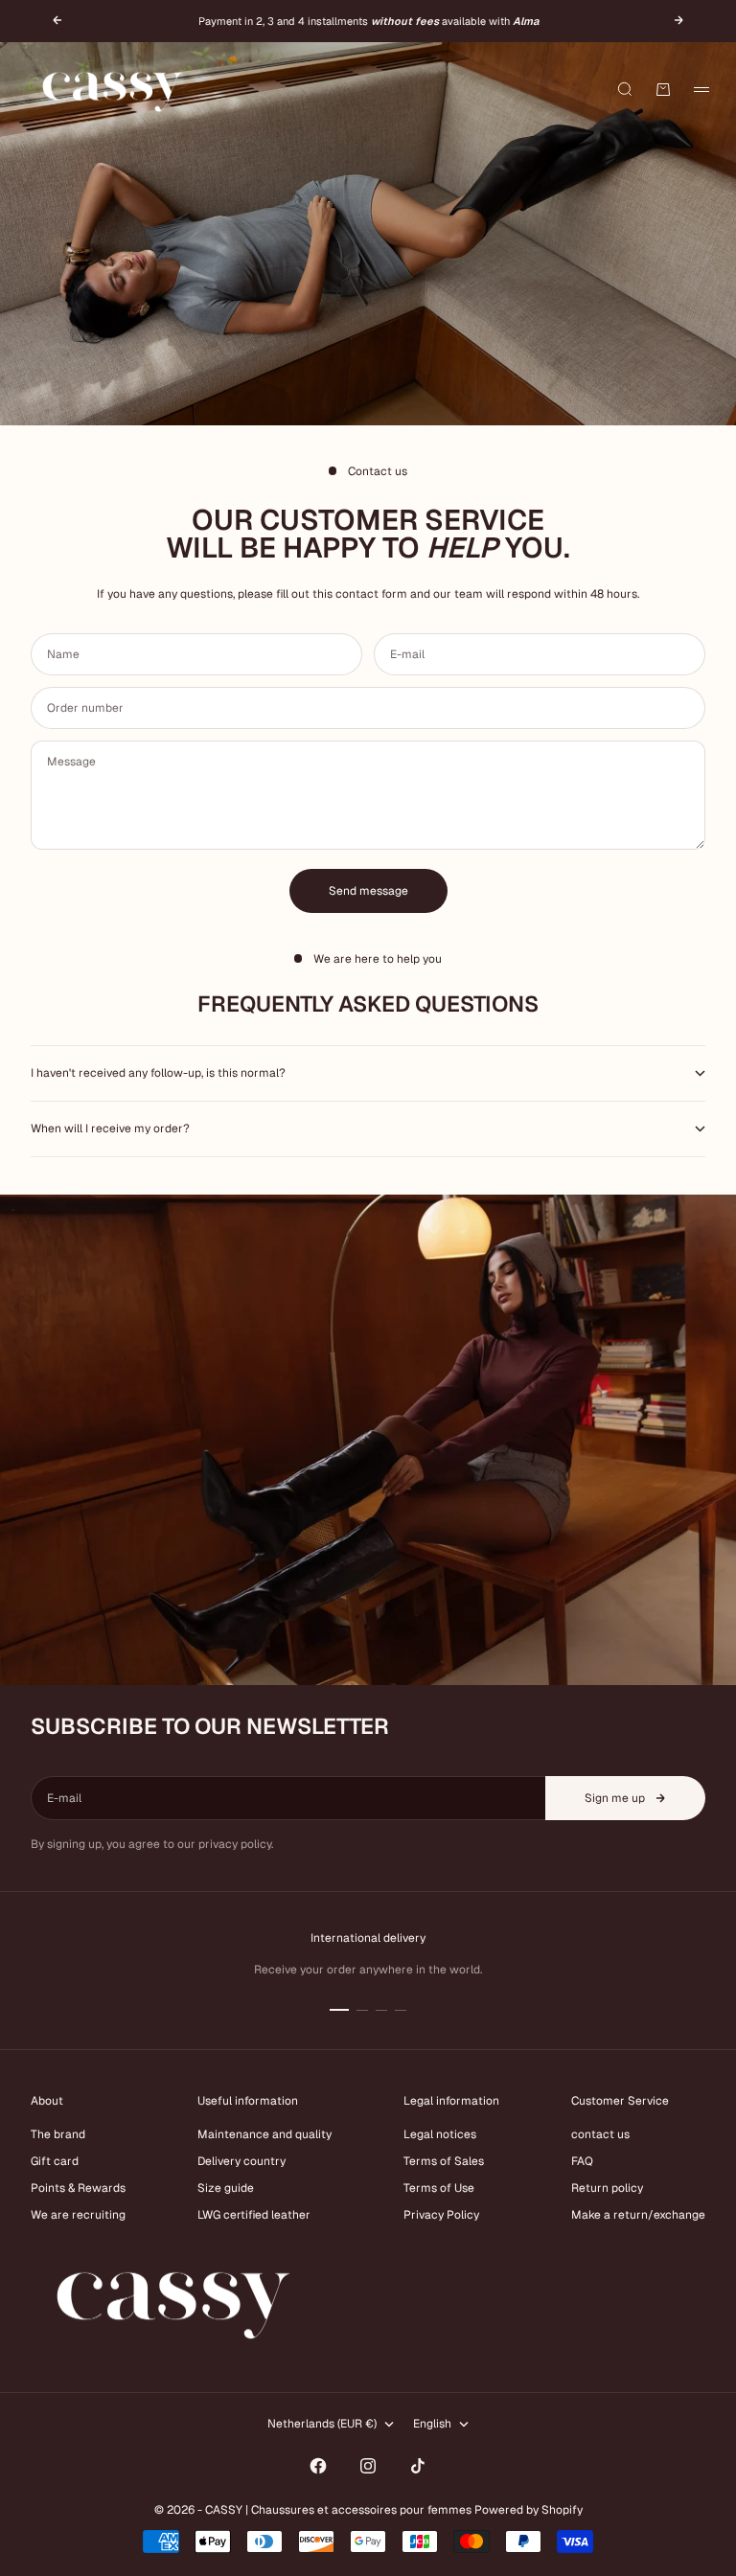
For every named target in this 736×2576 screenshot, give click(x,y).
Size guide (226, 2188)
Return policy (607, 2188)
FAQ (582, 2161)
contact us (600, 2134)
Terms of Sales (444, 2161)
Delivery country (241, 2161)
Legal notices (440, 2134)
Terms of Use (439, 2188)
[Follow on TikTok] (418, 2466)
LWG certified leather (254, 2215)
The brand (58, 2134)
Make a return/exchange (638, 2215)
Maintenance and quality (264, 2134)
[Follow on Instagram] (368, 2466)
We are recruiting (78, 2215)
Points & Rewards (78, 2188)
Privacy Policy (441, 2215)
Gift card (55, 2161)
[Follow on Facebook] (318, 2466)
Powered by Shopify (529, 2510)
